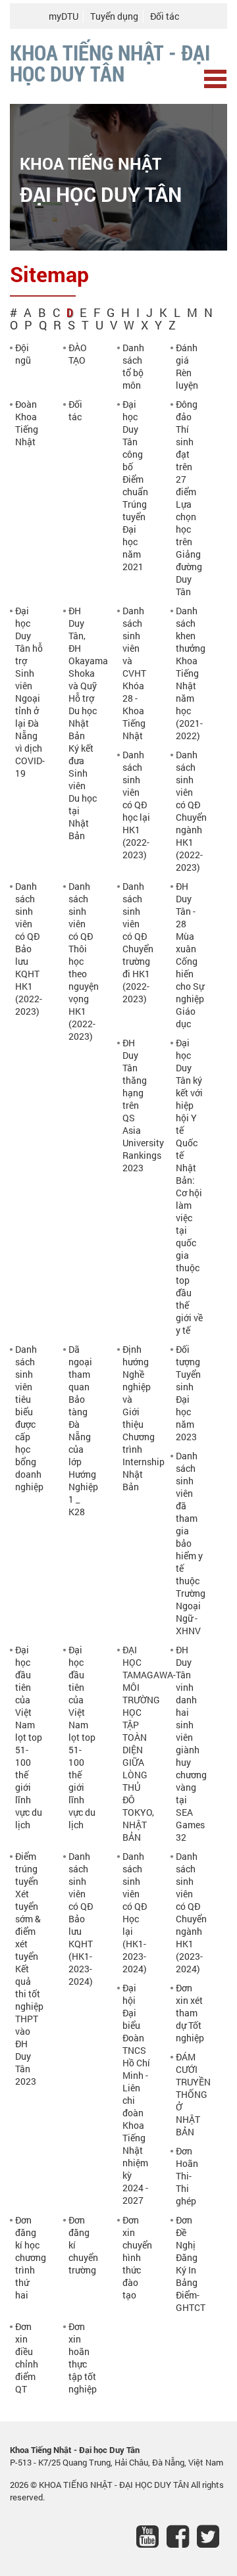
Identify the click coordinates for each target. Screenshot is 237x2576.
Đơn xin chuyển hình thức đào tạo (137, 2257)
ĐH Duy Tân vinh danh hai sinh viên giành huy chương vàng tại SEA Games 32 (191, 1743)
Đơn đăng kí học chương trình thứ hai (31, 2257)
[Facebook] (182, 2539)
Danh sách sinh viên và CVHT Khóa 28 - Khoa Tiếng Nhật (134, 673)
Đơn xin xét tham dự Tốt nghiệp (190, 2013)
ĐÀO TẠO (78, 354)
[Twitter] (212, 2539)
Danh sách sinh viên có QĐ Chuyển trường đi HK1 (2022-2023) (138, 942)
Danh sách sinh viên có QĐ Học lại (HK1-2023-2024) (135, 1912)
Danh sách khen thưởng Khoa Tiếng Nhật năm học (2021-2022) (191, 673)
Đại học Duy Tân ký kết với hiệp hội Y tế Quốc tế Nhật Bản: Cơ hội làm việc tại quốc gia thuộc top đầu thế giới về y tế (189, 1186)
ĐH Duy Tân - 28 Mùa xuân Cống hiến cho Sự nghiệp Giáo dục (190, 955)
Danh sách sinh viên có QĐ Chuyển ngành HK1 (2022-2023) (191, 811)
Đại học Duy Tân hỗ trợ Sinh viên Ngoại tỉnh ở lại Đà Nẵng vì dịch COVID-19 (30, 692)
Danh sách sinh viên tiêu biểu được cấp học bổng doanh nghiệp (29, 1418)
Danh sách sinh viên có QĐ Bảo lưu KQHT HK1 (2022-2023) (29, 949)
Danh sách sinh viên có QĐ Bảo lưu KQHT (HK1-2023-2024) (81, 1919)
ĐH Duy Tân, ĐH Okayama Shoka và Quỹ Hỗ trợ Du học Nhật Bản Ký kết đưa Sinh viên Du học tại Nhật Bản (88, 723)
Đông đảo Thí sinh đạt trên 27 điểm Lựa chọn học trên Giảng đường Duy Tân (189, 498)
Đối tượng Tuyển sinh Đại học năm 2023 (188, 1393)
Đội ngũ (23, 354)
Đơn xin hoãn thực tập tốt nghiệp (83, 2358)
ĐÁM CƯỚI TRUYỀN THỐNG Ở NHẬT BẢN (193, 2094)
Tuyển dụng (114, 16)
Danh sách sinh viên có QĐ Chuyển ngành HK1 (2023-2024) (191, 1912)
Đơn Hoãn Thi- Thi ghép (187, 2176)
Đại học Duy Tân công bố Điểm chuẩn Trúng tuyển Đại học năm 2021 (135, 485)
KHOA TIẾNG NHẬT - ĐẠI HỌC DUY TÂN (115, 2485)
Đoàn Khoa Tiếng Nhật (27, 423)
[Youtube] (151, 2539)
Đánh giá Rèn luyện (187, 366)
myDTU (64, 16)
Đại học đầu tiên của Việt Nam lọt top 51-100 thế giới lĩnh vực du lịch (29, 1737)
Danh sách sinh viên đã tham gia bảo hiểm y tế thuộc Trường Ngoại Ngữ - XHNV (191, 1543)
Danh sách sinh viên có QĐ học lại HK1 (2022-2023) (136, 805)
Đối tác (165, 16)
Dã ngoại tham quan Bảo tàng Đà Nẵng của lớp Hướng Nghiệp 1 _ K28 (83, 1430)
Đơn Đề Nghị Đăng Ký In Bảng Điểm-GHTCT (191, 2264)
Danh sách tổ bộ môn (133, 366)
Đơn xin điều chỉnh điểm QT (27, 2358)
